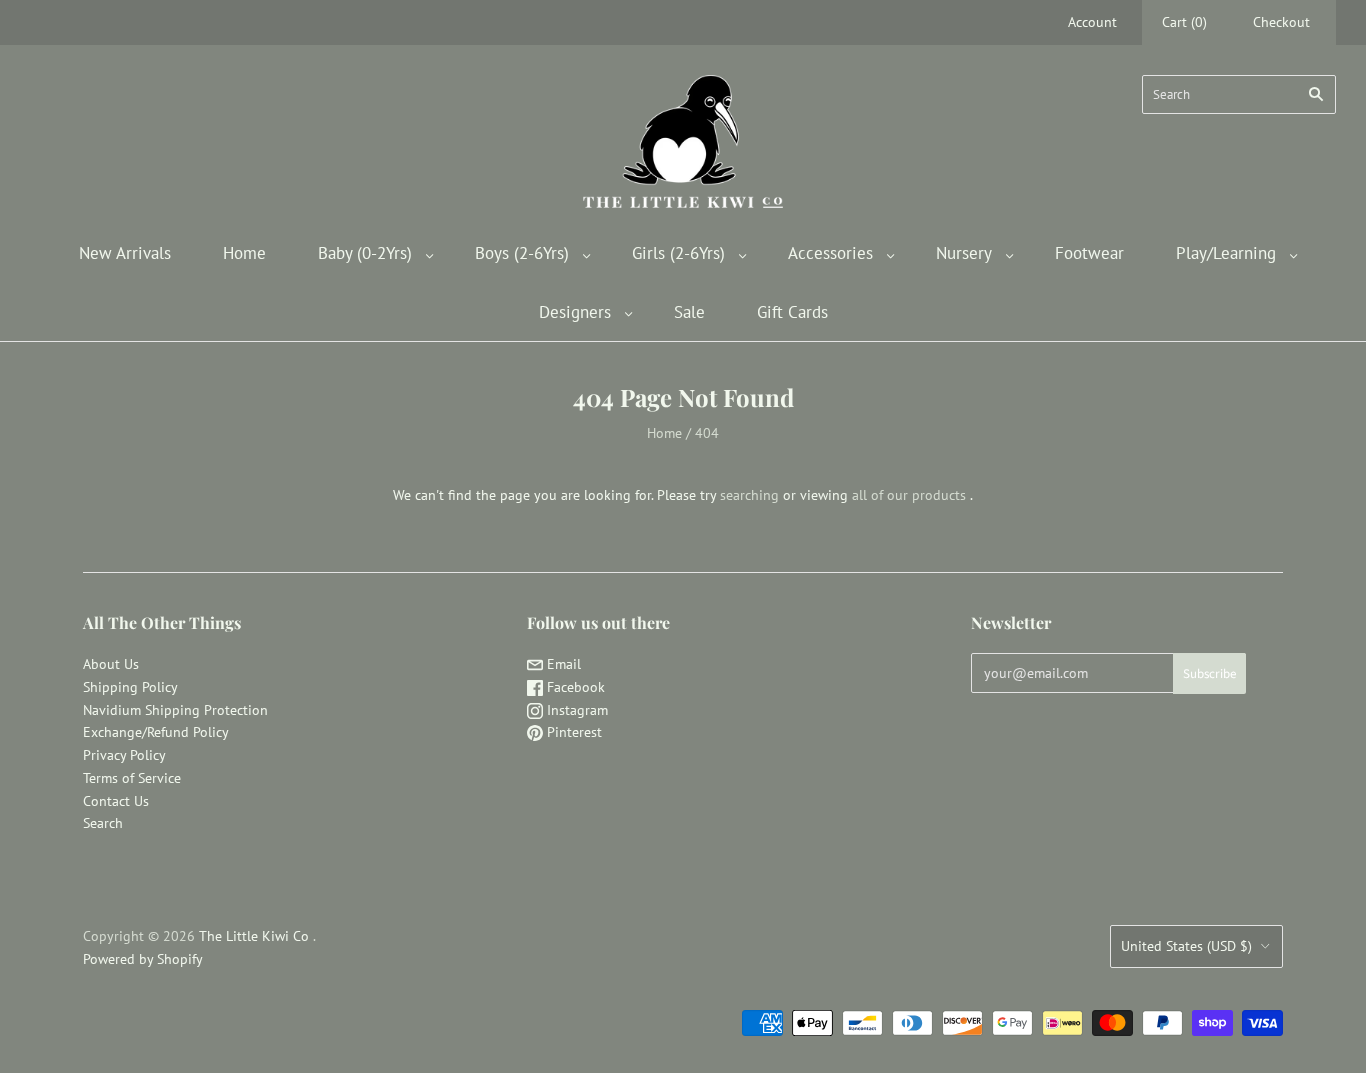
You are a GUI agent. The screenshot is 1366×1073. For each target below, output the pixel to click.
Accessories (830, 253)
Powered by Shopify (143, 959)
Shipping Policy (130, 687)
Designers (575, 312)
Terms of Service (132, 778)
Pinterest (572, 732)
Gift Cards (792, 312)
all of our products (909, 495)
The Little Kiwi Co (256, 936)
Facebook (574, 687)
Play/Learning (1226, 253)
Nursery (964, 253)
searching (749, 495)
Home (244, 253)
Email (562, 664)
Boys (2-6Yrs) (522, 253)
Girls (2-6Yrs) (678, 253)
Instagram (575, 710)
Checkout (1281, 22)
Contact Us (116, 801)
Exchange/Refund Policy (156, 732)
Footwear (1089, 253)
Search (103, 823)
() (1184, 22)
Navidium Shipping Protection (175, 710)
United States (1186, 946)
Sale (689, 312)
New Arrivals (125, 253)
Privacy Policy (124, 755)
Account (1092, 22)
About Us (111, 664)
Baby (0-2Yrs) (365, 253)
